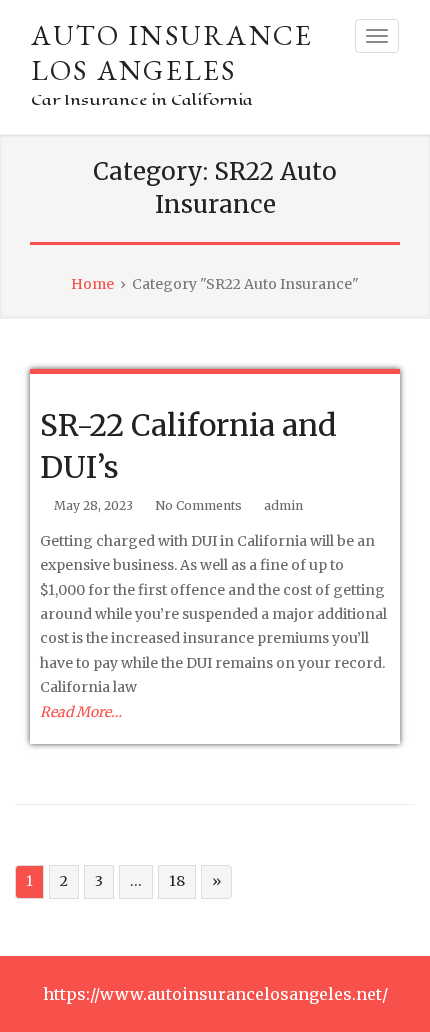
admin (283, 505)
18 (177, 881)
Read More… (81, 712)
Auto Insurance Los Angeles (172, 52)
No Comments (198, 505)
